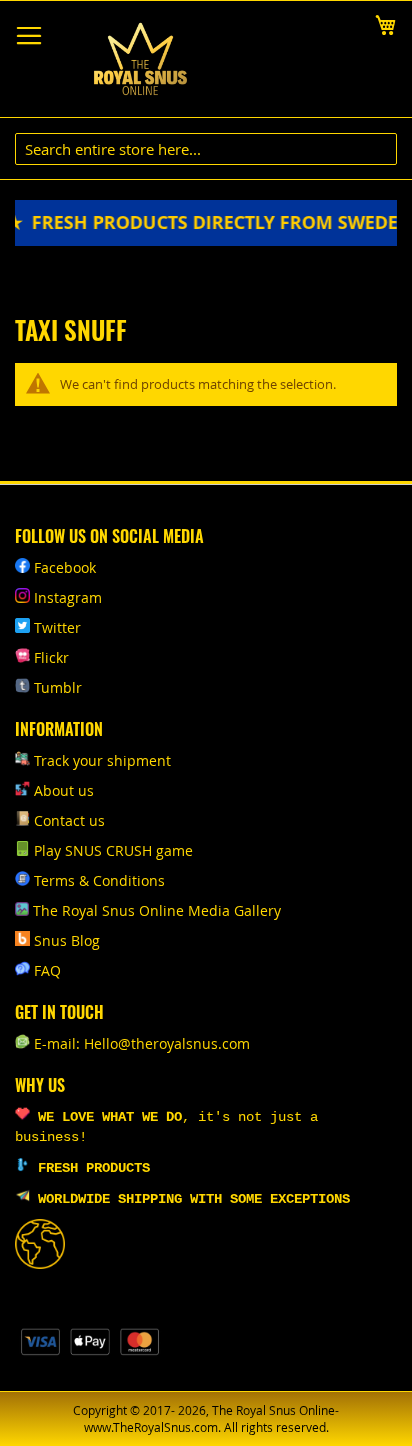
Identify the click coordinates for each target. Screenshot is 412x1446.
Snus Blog (67, 940)
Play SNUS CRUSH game (113, 850)
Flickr (51, 657)
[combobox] (206, 149)
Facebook (65, 567)
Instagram (68, 597)
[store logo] (140, 59)
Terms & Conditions (99, 880)
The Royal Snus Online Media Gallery (157, 910)
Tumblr (58, 687)
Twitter (57, 627)
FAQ (47, 970)
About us (64, 790)
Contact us (69, 820)
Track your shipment (102, 760)
